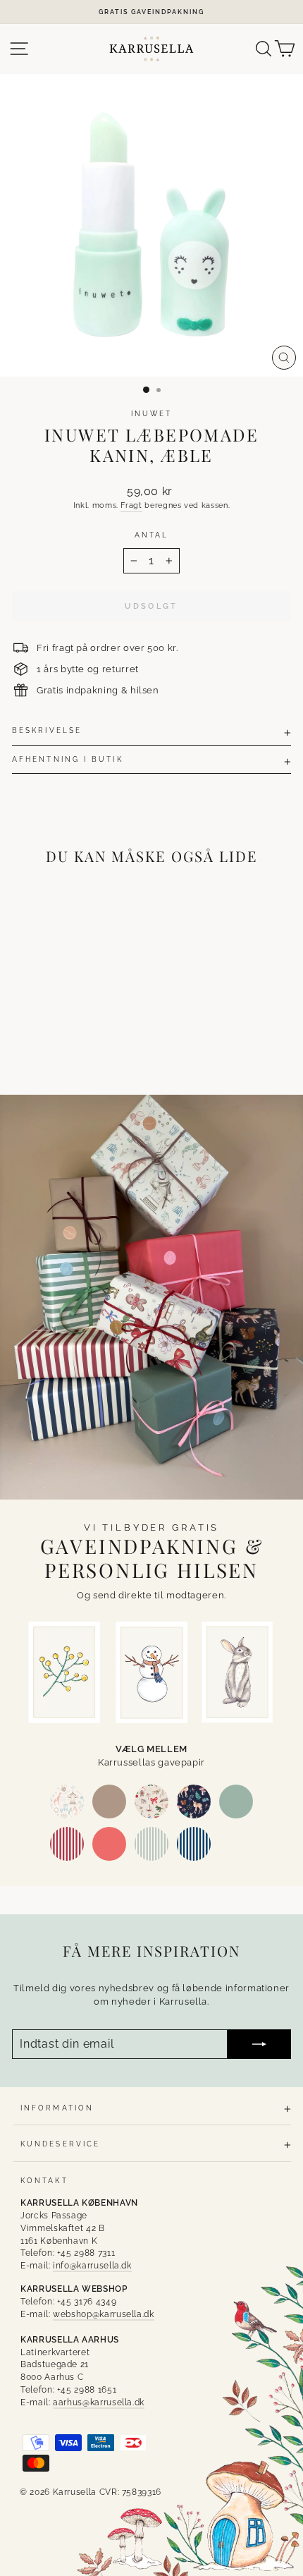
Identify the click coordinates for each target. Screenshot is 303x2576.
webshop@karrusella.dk (104, 2314)
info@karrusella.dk (92, 2266)
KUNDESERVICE (60, 2144)
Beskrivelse (47, 730)
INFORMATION (57, 2108)
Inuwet (152, 413)
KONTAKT (44, 2180)
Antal (151, 535)
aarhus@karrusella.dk (99, 2402)
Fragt (131, 505)
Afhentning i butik (68, 759)
